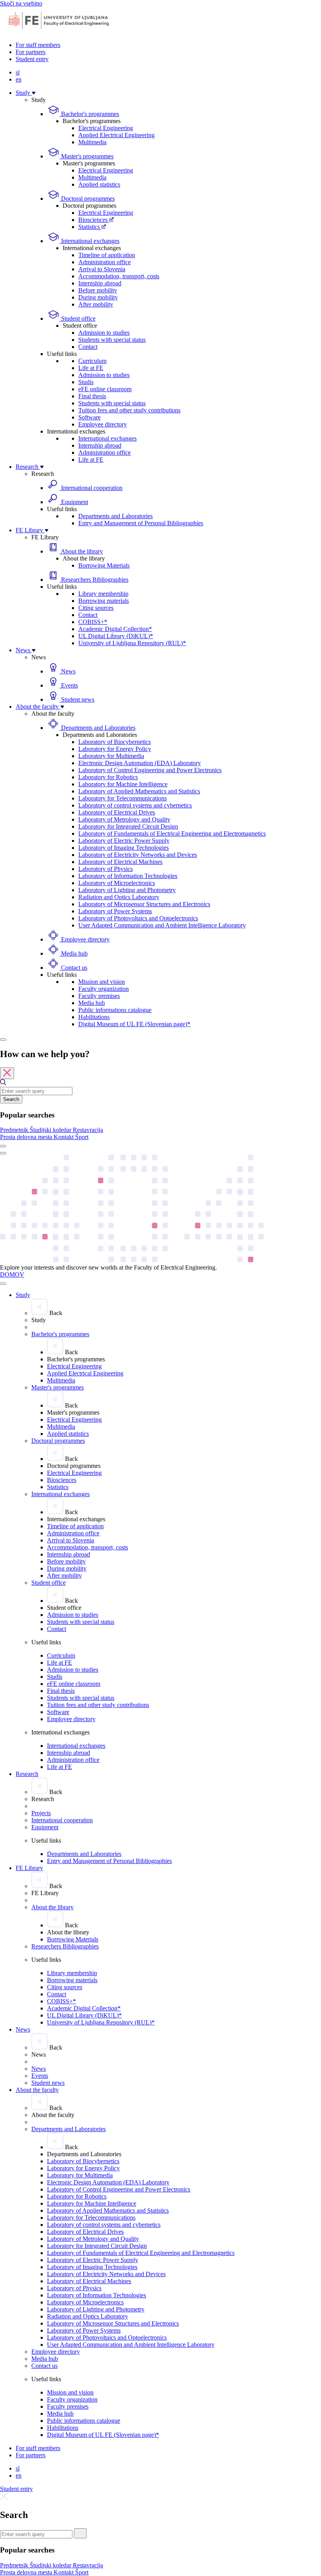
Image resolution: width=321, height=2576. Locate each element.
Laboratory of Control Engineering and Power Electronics (150, 770)
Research (28, 467)
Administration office (105, 262)
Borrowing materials (104, 601)
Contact (88, 347)
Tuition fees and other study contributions (129, 410)
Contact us (73, 968)
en (19, 79)
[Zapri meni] (3, 1284)
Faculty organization (104, 989)
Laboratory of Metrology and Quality (124, 819)
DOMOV (12, 1274)
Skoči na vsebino (21, 3)
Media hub (74, 953)
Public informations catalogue (115, 1010)
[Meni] (3, 1153)
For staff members (38, 45)
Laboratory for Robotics (108, 777)
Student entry (32, 59)
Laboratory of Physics (105, 869)
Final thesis (92, 396)
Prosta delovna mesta (27, 1137)
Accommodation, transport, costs (119, 276)
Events (69, 685)
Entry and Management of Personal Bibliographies (141, 523)
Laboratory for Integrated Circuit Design (128, 826)
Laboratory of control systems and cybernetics (135, 805)
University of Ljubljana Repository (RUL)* (132, 643)
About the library (81, 551)
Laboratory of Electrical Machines (120, 862)
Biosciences (94, 220)
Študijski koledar (51, 1130)
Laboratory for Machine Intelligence (123, 784)
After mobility (96, 304)
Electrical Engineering (106, 128)
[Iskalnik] (3, 1039)
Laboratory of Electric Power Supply (124, 841)
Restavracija (88, 1130)
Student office (78, 318)
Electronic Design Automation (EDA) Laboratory (140, 763)
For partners (31, 52)
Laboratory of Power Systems (115, 911)
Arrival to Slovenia (102, 269)
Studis (86, 382)
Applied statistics (99, 184)
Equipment (74, 502)
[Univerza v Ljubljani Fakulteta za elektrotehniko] (59, 32)
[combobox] (36, 1091)
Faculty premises (99, 996)
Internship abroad (100, 283)
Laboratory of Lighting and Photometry (127, 890)
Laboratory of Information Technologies (128, 876)
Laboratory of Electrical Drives (117, 812)
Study (24, 93)
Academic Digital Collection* (115, 629)
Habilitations (94, 1017)
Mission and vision (102, 982)
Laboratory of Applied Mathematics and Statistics (139, 791)
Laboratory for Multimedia (111, 756)
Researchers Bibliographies (94, 580)
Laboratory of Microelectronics (117, 883)
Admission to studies (104, 333)
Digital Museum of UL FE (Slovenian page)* (134, 1024)
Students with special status (112, 340)
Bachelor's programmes (89, 114)
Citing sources (96, 608)
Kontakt (64, 1137)
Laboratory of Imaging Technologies (124, 848)
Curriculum (92, 361)
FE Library (30, 530)
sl (18, 72)
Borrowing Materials (104, 565)
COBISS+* (93, 622)
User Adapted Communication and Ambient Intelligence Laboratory (162, 925)
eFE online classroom (105, 389)
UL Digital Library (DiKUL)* (116, 636)
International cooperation (91, 488)
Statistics (90, 227)
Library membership (103, 594)
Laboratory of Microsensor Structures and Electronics (144, 904)
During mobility (98, 297)
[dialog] (160, 1095)
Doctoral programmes (87, 199)
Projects (41, 1813)
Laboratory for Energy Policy (115, 749)
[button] (15, 1130)
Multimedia (92, 142)
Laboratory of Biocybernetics (115, 742)
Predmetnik (15, 1130)
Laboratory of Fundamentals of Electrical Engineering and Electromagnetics (172, 834)
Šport (82, 1137)
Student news (77, 699)
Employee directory (103, 424)
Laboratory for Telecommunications (123, 798)
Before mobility (98, 290)
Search (11, 1099)
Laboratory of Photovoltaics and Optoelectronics (138, 918)
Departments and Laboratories (115, 516)
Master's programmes (87, 156)
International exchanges (89, 241)
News (24, 650)
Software (89, 417)
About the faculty (38, 707)
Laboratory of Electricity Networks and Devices (138, 855)
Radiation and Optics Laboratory (119, 897)
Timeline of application (107, 255)
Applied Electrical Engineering (116, 135)
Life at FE (91, 368)
